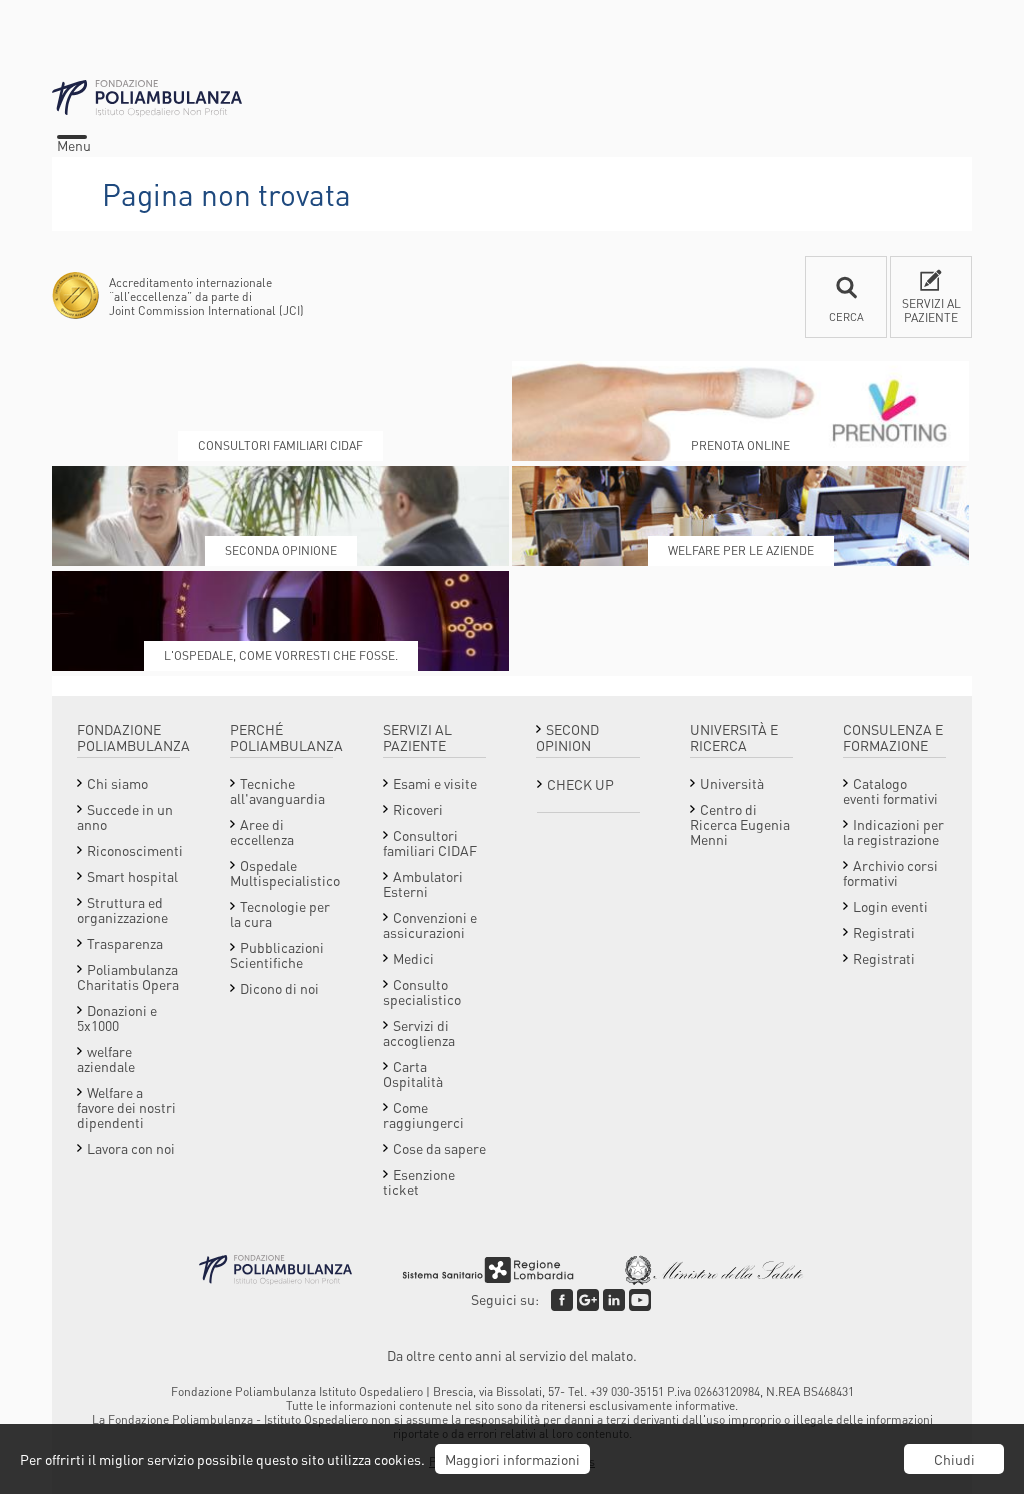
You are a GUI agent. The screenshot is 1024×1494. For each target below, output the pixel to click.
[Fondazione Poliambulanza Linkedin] (614, 1300)
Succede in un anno (125, 816)
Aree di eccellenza (262, 831)
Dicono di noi (279, 988)
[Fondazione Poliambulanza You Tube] (640, 1300)
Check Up (580, 784)
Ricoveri (418, 809)
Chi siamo (117, 783)
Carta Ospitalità (413, 1073)
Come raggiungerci (423, 1114)
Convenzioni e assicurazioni (430, 924)
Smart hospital (132, 876)
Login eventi (890, 906)
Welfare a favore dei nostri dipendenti (126, 1107)
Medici (413, 958)
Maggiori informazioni (512, 1459)
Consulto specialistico (422, 991)
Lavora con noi (131, 1148)
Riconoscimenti (135, 850)
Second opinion (567, 737)
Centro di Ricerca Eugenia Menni (740, 824)
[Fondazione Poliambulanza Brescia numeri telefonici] (512, 98)
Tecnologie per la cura (280, 913)
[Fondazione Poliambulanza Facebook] (562, 1300)
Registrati (884, 932)
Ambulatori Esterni (423, 883)
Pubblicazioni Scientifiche (277, 954)
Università (732, 783)
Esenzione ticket (419, 1181)
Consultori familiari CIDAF (430, 842)
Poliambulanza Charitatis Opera (128, 976)
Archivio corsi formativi (890, 872)
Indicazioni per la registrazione (893, 831)
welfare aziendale (106, 1058)
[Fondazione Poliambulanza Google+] (588, 1300)
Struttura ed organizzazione (122, 909)
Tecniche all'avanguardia (277, 790)
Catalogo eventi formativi (890, 790)
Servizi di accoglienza (419, 1032)
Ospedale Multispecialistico (285, 872)
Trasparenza (125, 943)
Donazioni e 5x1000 (117, 1017)
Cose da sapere (439, 1148)
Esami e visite (435, 783)
